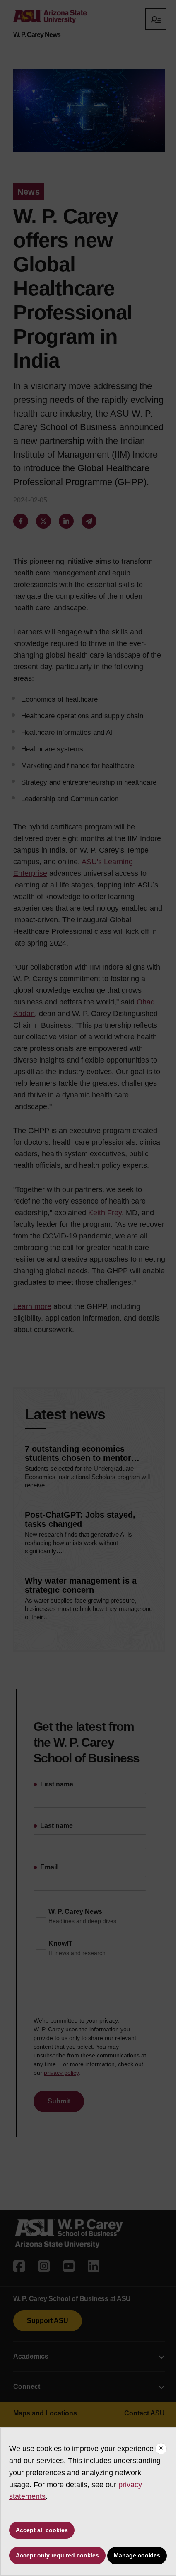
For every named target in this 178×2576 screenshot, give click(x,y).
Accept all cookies (42, 2530)
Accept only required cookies (57, 2555)
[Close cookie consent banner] (161, 2449)
